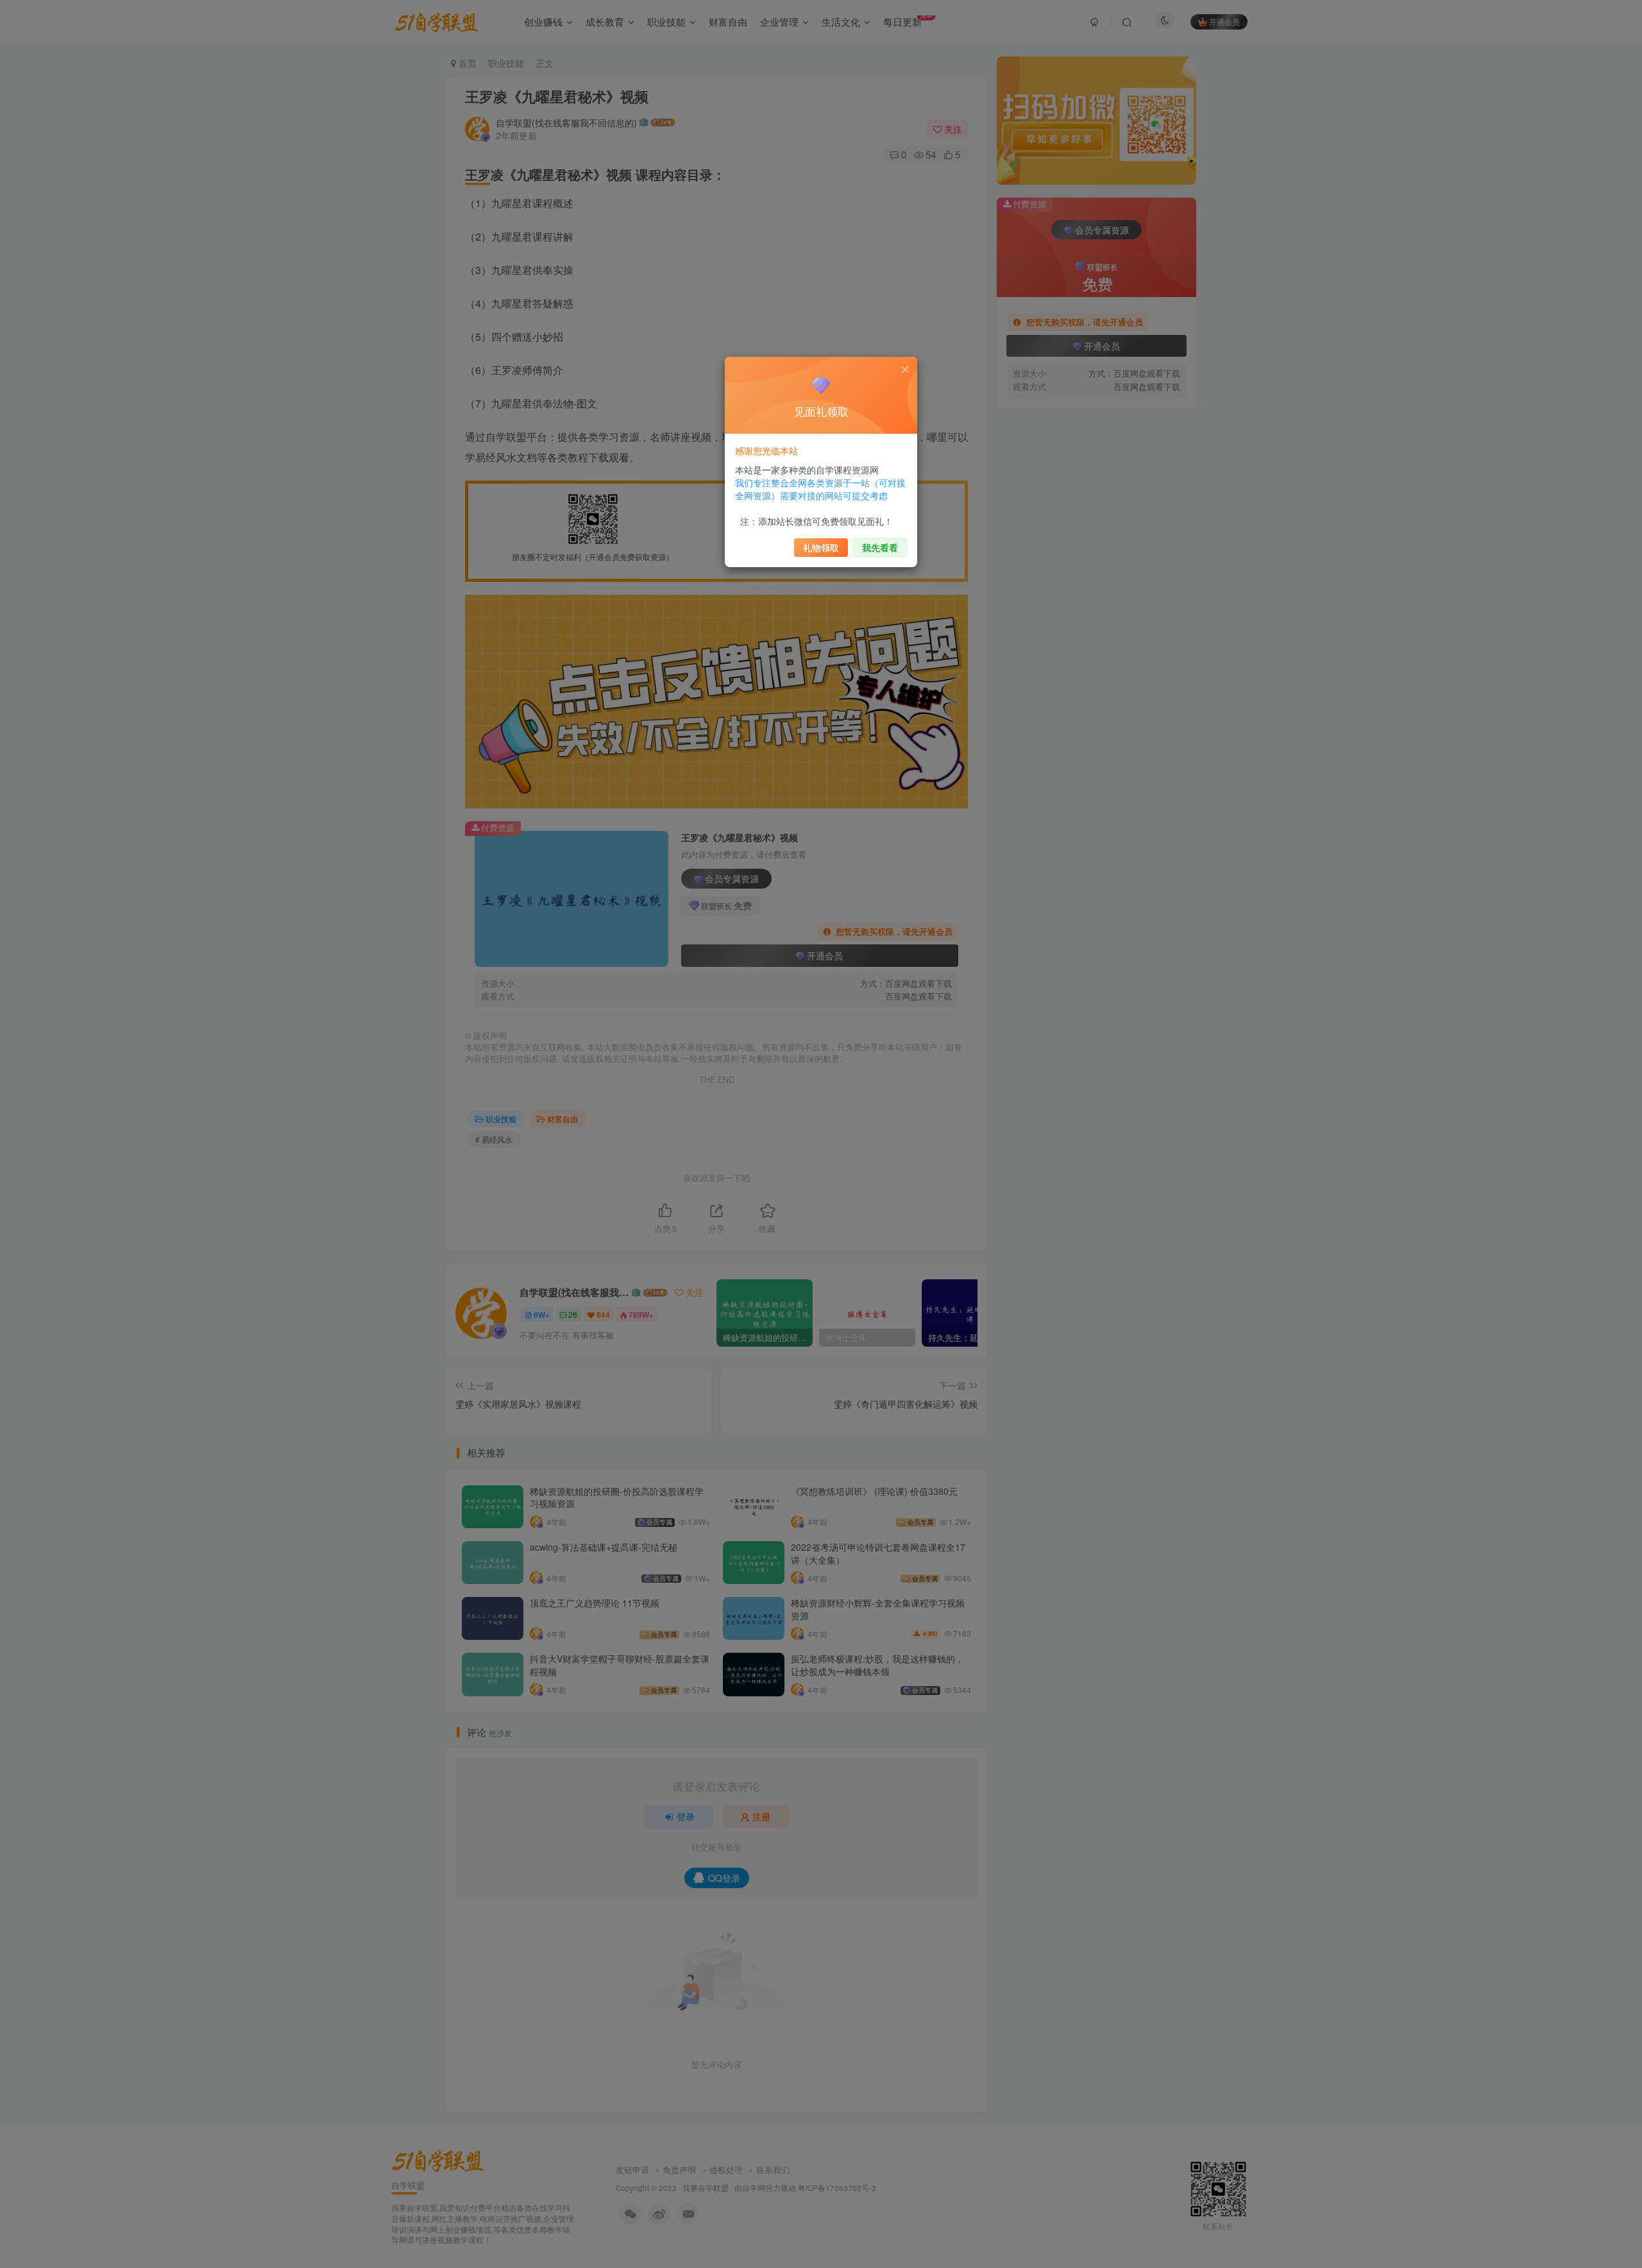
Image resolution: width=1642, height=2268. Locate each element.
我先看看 (880, 547)
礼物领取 (821, 547)
